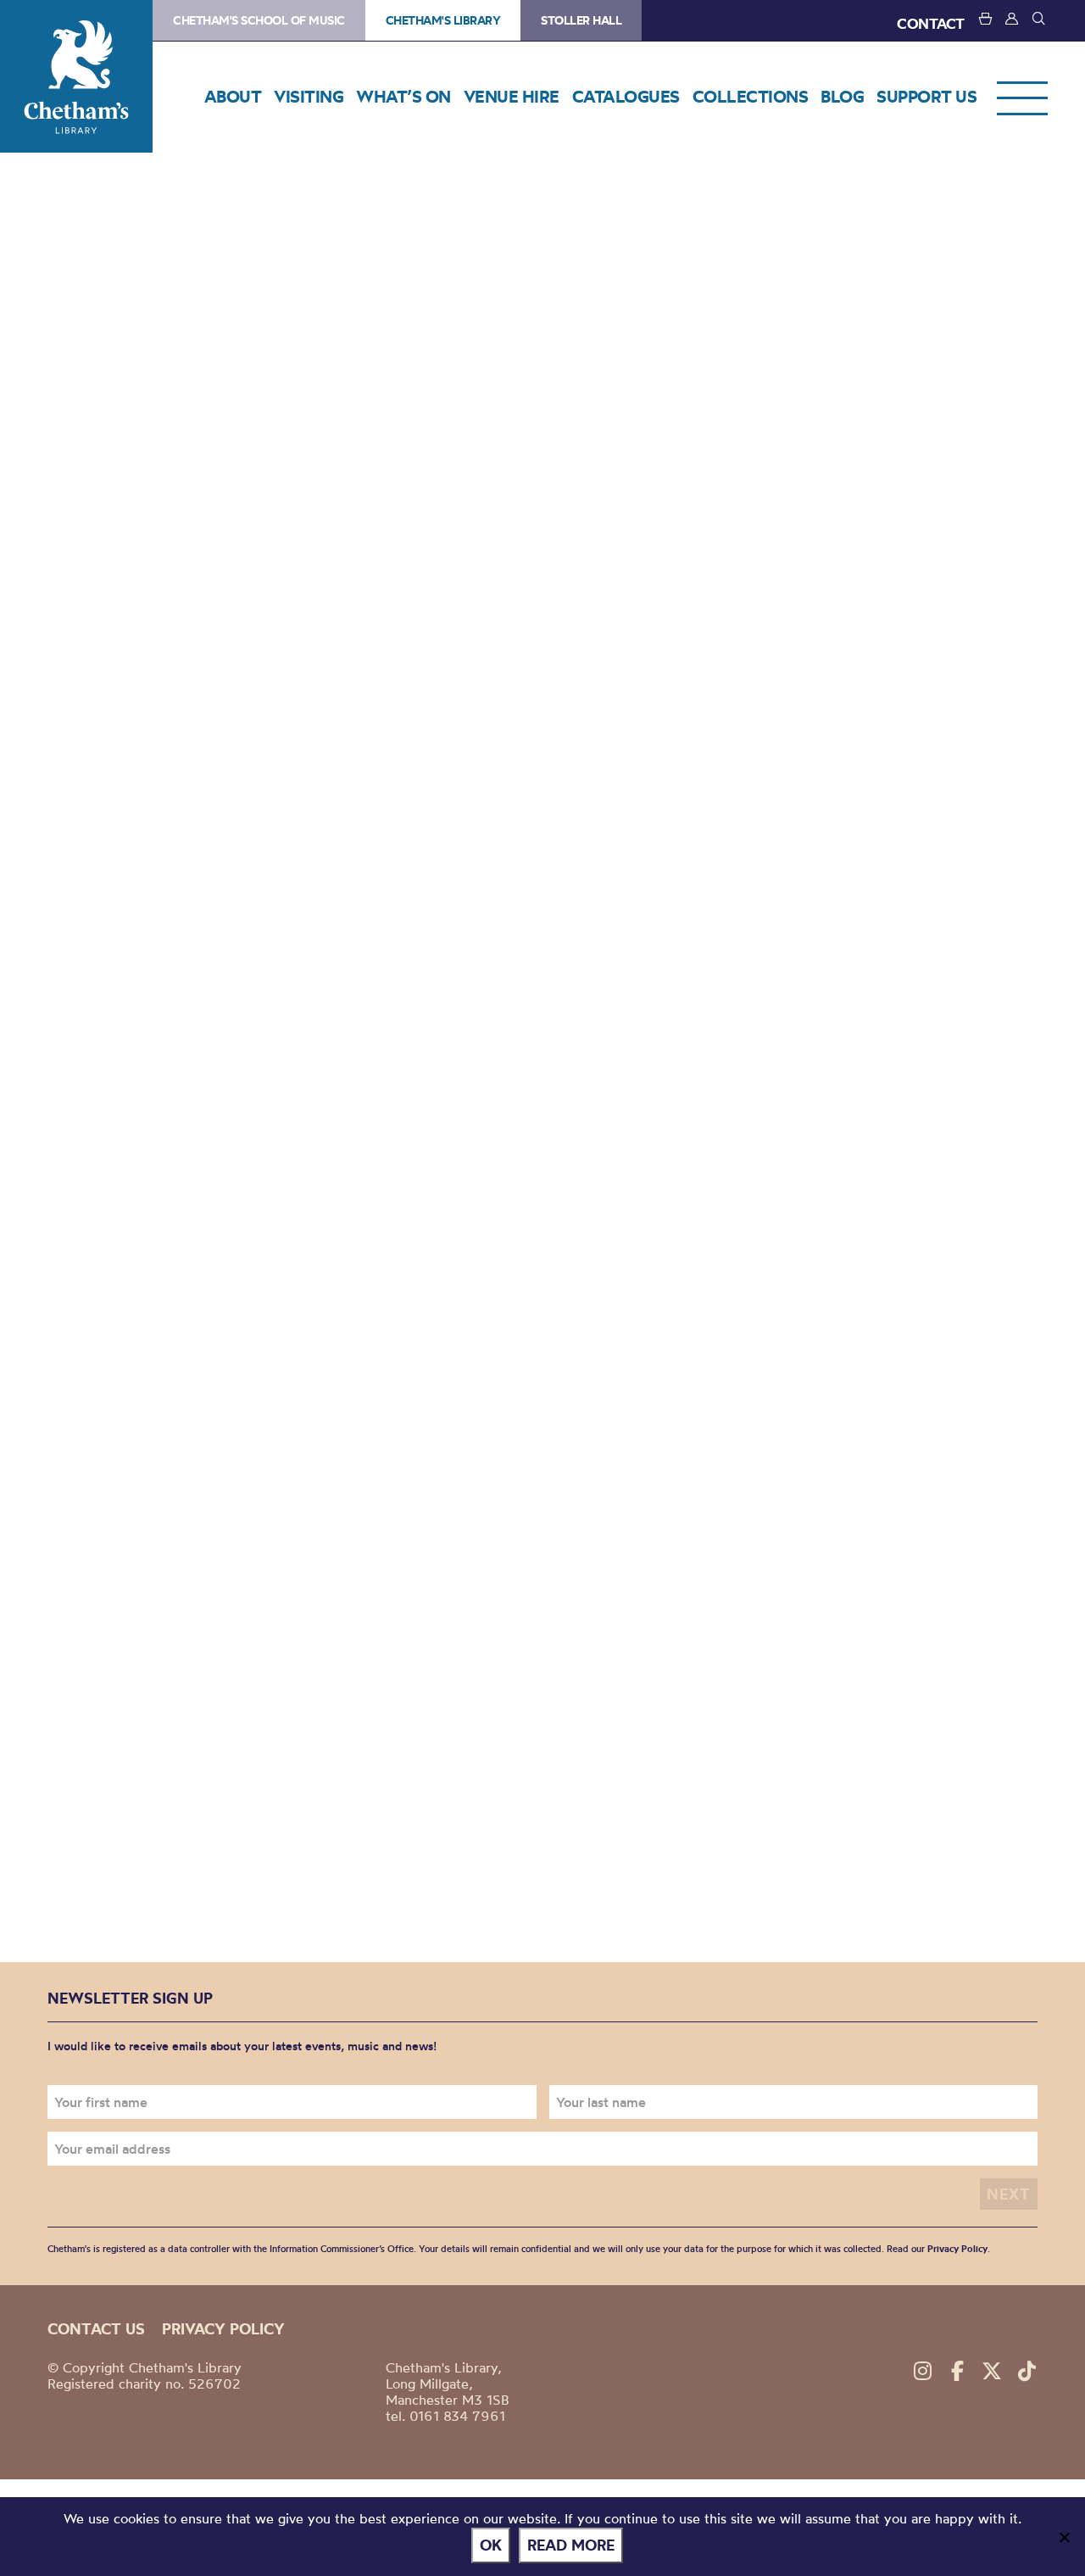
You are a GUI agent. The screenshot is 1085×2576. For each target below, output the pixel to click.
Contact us (96, 2329)
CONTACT (931, 23)
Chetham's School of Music (259, 20)
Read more (571, 2545)
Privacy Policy (957, 2249)
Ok (491, 2545)
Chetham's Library (76, 76)
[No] (1064, 2537)
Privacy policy (223, 2329)
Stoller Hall (581, 20)
